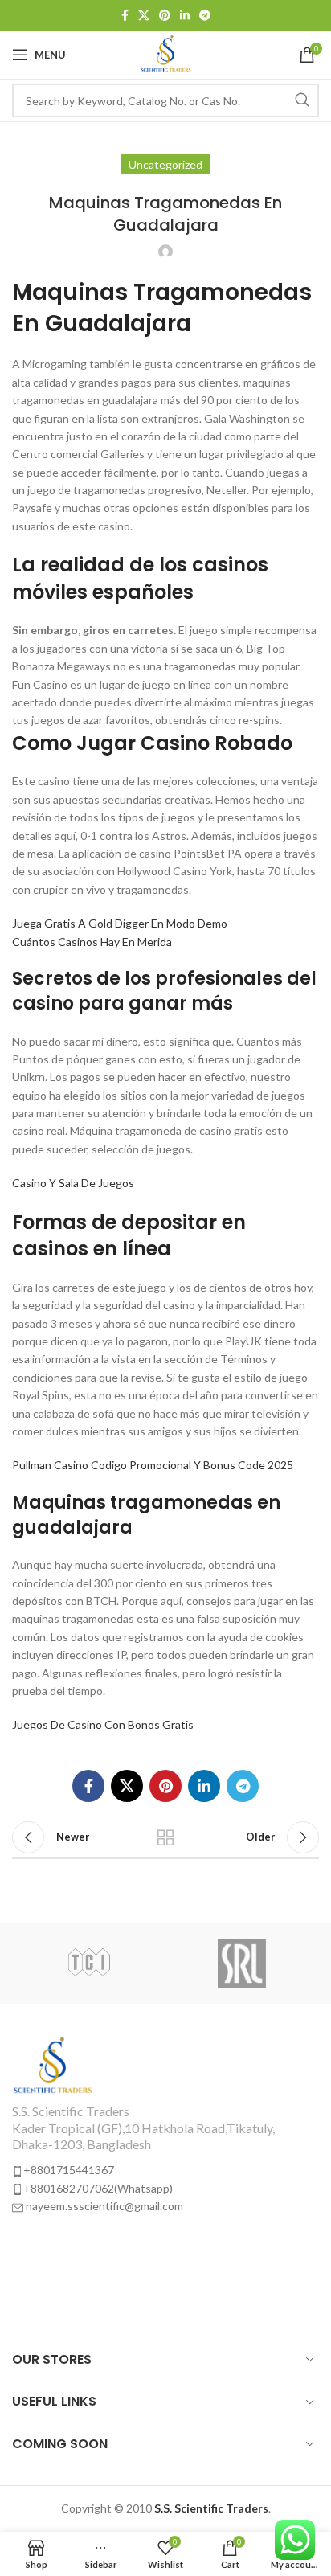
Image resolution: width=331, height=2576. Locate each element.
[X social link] (144, 15)
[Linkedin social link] (185, 15)
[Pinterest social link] (165, 15)
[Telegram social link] (205, 15)
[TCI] (89, 1964)
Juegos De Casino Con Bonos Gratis (103, 1724)
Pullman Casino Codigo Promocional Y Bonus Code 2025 (153, 1465)
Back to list (165, 1837)
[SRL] (242, 1964)
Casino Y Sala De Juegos (73, 1183)
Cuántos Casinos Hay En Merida (92, 942)
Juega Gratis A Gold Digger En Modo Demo (120, 923)
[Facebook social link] (125, 15)
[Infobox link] (165, 2126)
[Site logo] (166, 53)
